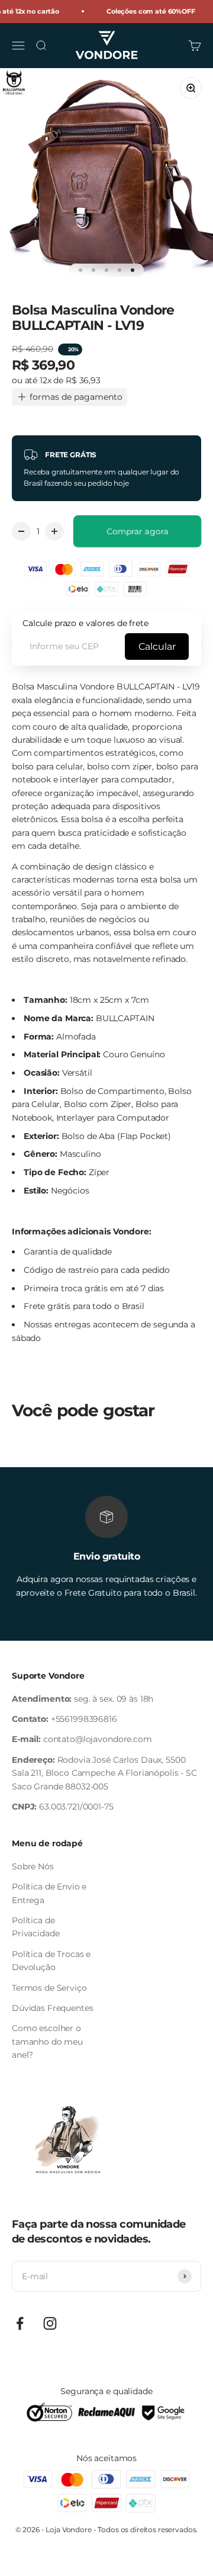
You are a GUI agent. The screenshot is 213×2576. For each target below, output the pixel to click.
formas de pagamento (76, 397)
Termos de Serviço (49, 1988)
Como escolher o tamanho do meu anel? (47, 2041)
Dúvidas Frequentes (52, 2008)
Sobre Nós (33, 1866)
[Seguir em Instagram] (50, 2323)
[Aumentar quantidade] (54, 531)
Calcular (157, 647)
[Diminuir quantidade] (21, 531)
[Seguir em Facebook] (20, 2323)
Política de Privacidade (35, 1927)
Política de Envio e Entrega (49, 1893)
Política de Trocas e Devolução (51, 1961)
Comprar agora (138, 531)
